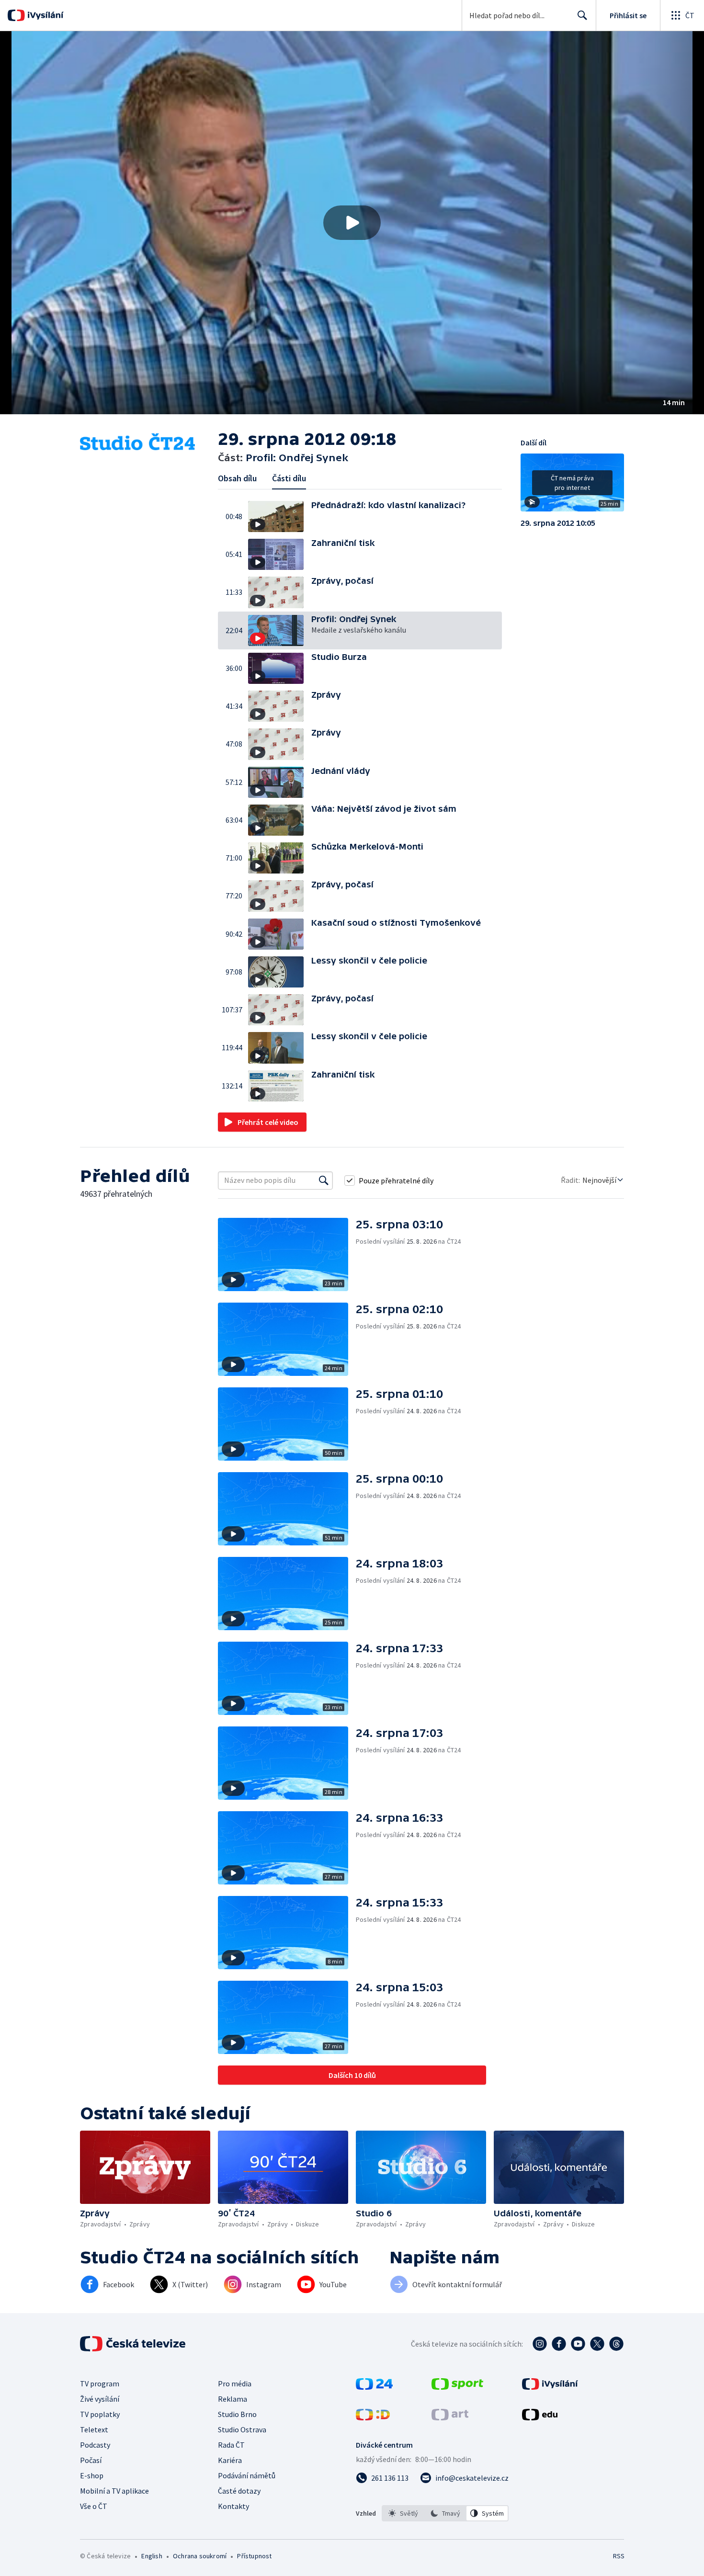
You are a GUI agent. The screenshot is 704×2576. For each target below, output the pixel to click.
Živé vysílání (100, 2399)
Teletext (94, 2429)
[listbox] (445, 2513)
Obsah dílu (237, 478)
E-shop (92, 2475)
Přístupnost (254, 2556)
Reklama (233, 2399)
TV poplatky (100, 2414)
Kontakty (233, 2506)
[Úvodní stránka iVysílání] (44, 15)
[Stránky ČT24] (374, 2387)
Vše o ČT (94, 2506)
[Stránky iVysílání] (550, 2387)
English (152, 2556)
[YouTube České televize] (578, 2344)
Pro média (235, 2383)
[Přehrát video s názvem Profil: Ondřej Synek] (352, 223)
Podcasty (95, 2445)
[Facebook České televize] (559, 2344)
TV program (100, 2383)
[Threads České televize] (616, 2344)
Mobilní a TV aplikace (114, 2491)
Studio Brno (237, 2414)
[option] (403, 2513)
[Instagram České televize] (540, 2344)
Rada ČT (231, 2445)
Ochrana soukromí (200, 2556)
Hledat (582, 15)
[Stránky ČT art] (450, 2417)
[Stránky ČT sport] (457, 2387)
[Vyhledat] (324, 1180)
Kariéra (230, 2460)
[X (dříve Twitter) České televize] (597, 2344)
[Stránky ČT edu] (540, 2417)
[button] (352, 223)
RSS (619, 2556)
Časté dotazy (239, 2491)
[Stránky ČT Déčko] (373, 2417)
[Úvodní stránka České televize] (134, 2344)
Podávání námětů (247, 2475)
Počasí (91, 2460)
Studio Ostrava (242, 2429)
